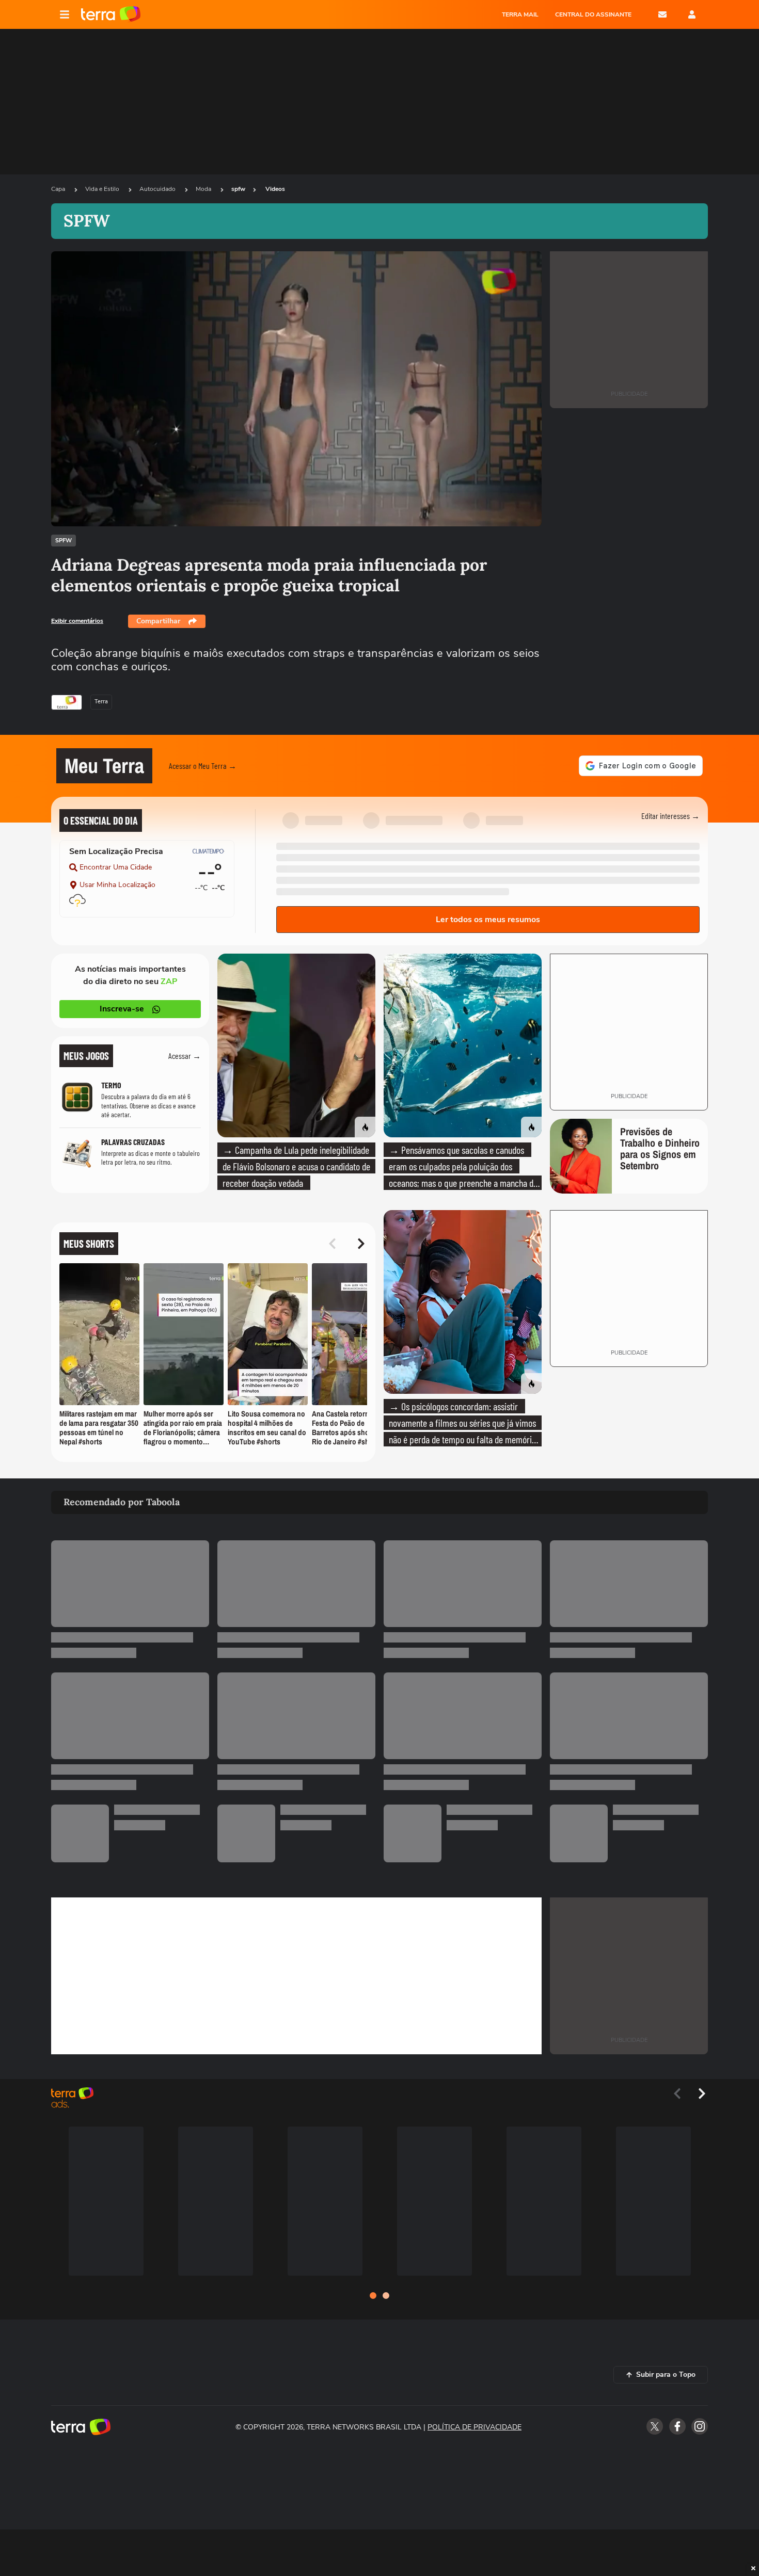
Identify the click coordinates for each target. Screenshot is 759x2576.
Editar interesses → (670, 816)
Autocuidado (158, 189)
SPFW (64, 541)
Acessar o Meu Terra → (203, 766)
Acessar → (185, 1056)
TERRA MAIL (520, 14)
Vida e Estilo (103, 189)
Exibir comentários (77, 621)
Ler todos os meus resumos (488, 920)
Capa (59, 189)
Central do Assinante (593, 14)
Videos (275, 189)
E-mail (662, 14)
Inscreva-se (122, 1009)
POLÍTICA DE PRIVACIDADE (475, 2427)
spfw (238, 189)
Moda (204, 189)
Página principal (111, 14)
